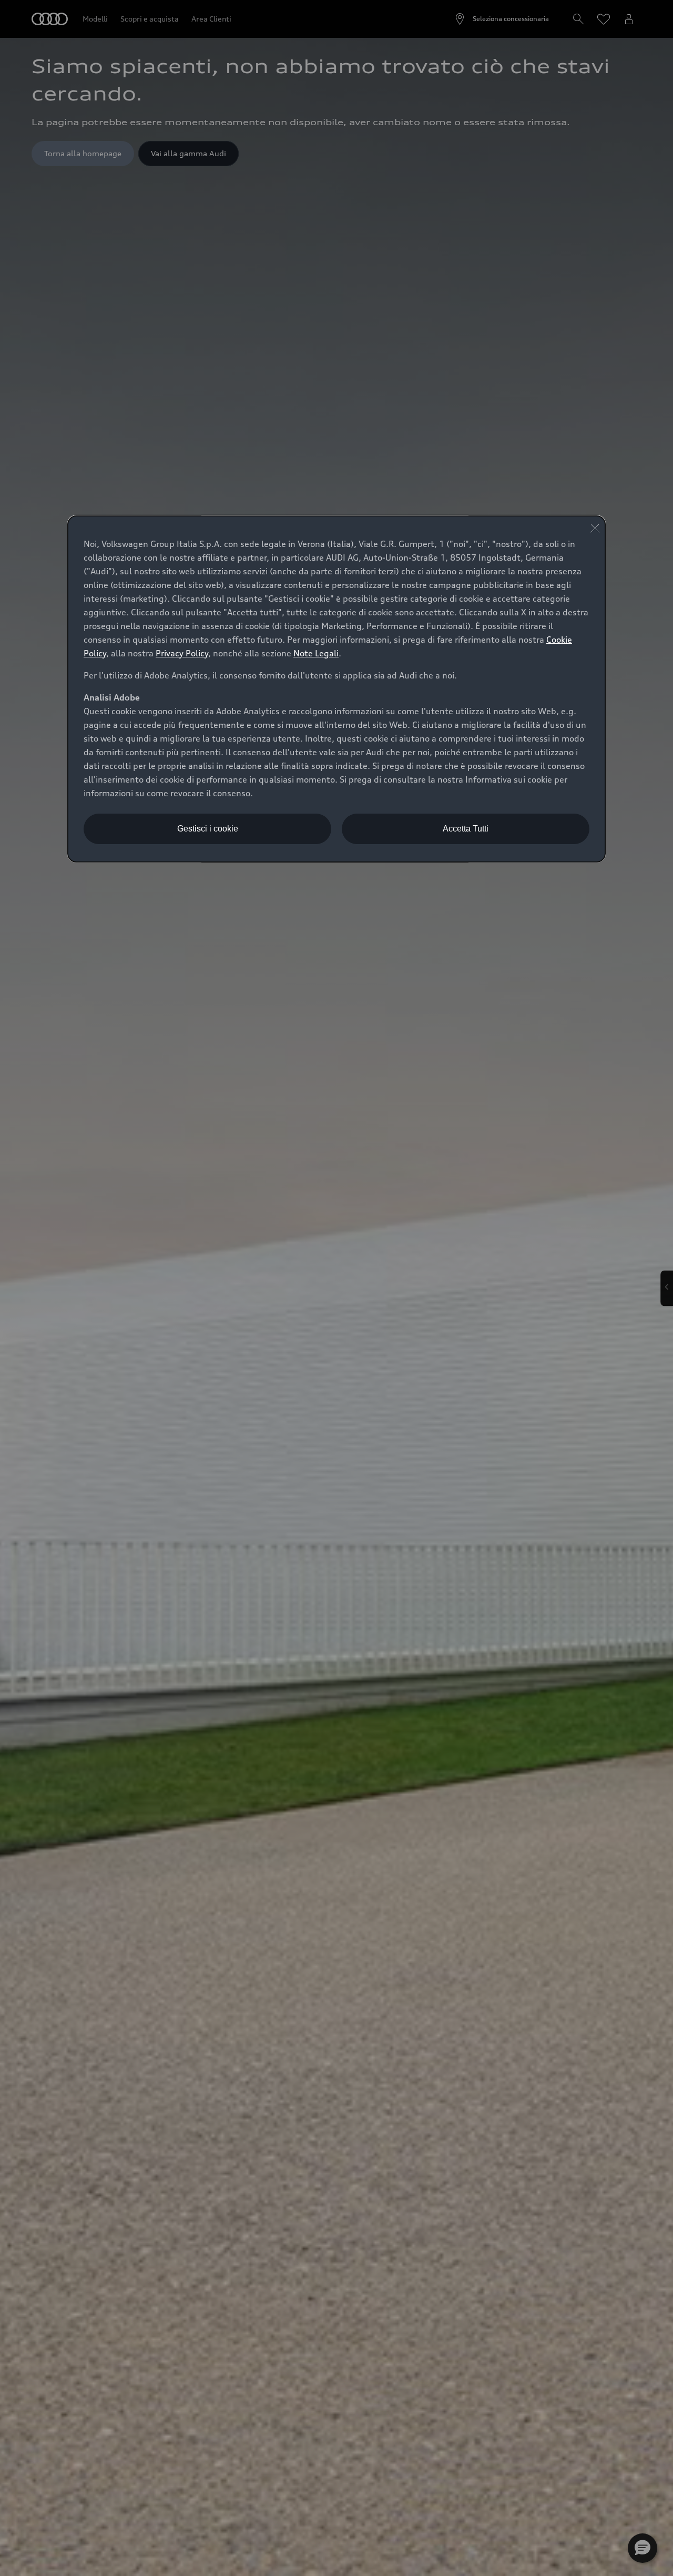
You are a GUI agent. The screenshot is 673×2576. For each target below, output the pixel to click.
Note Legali (316, 653)
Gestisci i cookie (208, 829)
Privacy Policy (182, 653)
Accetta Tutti (466, 829)
